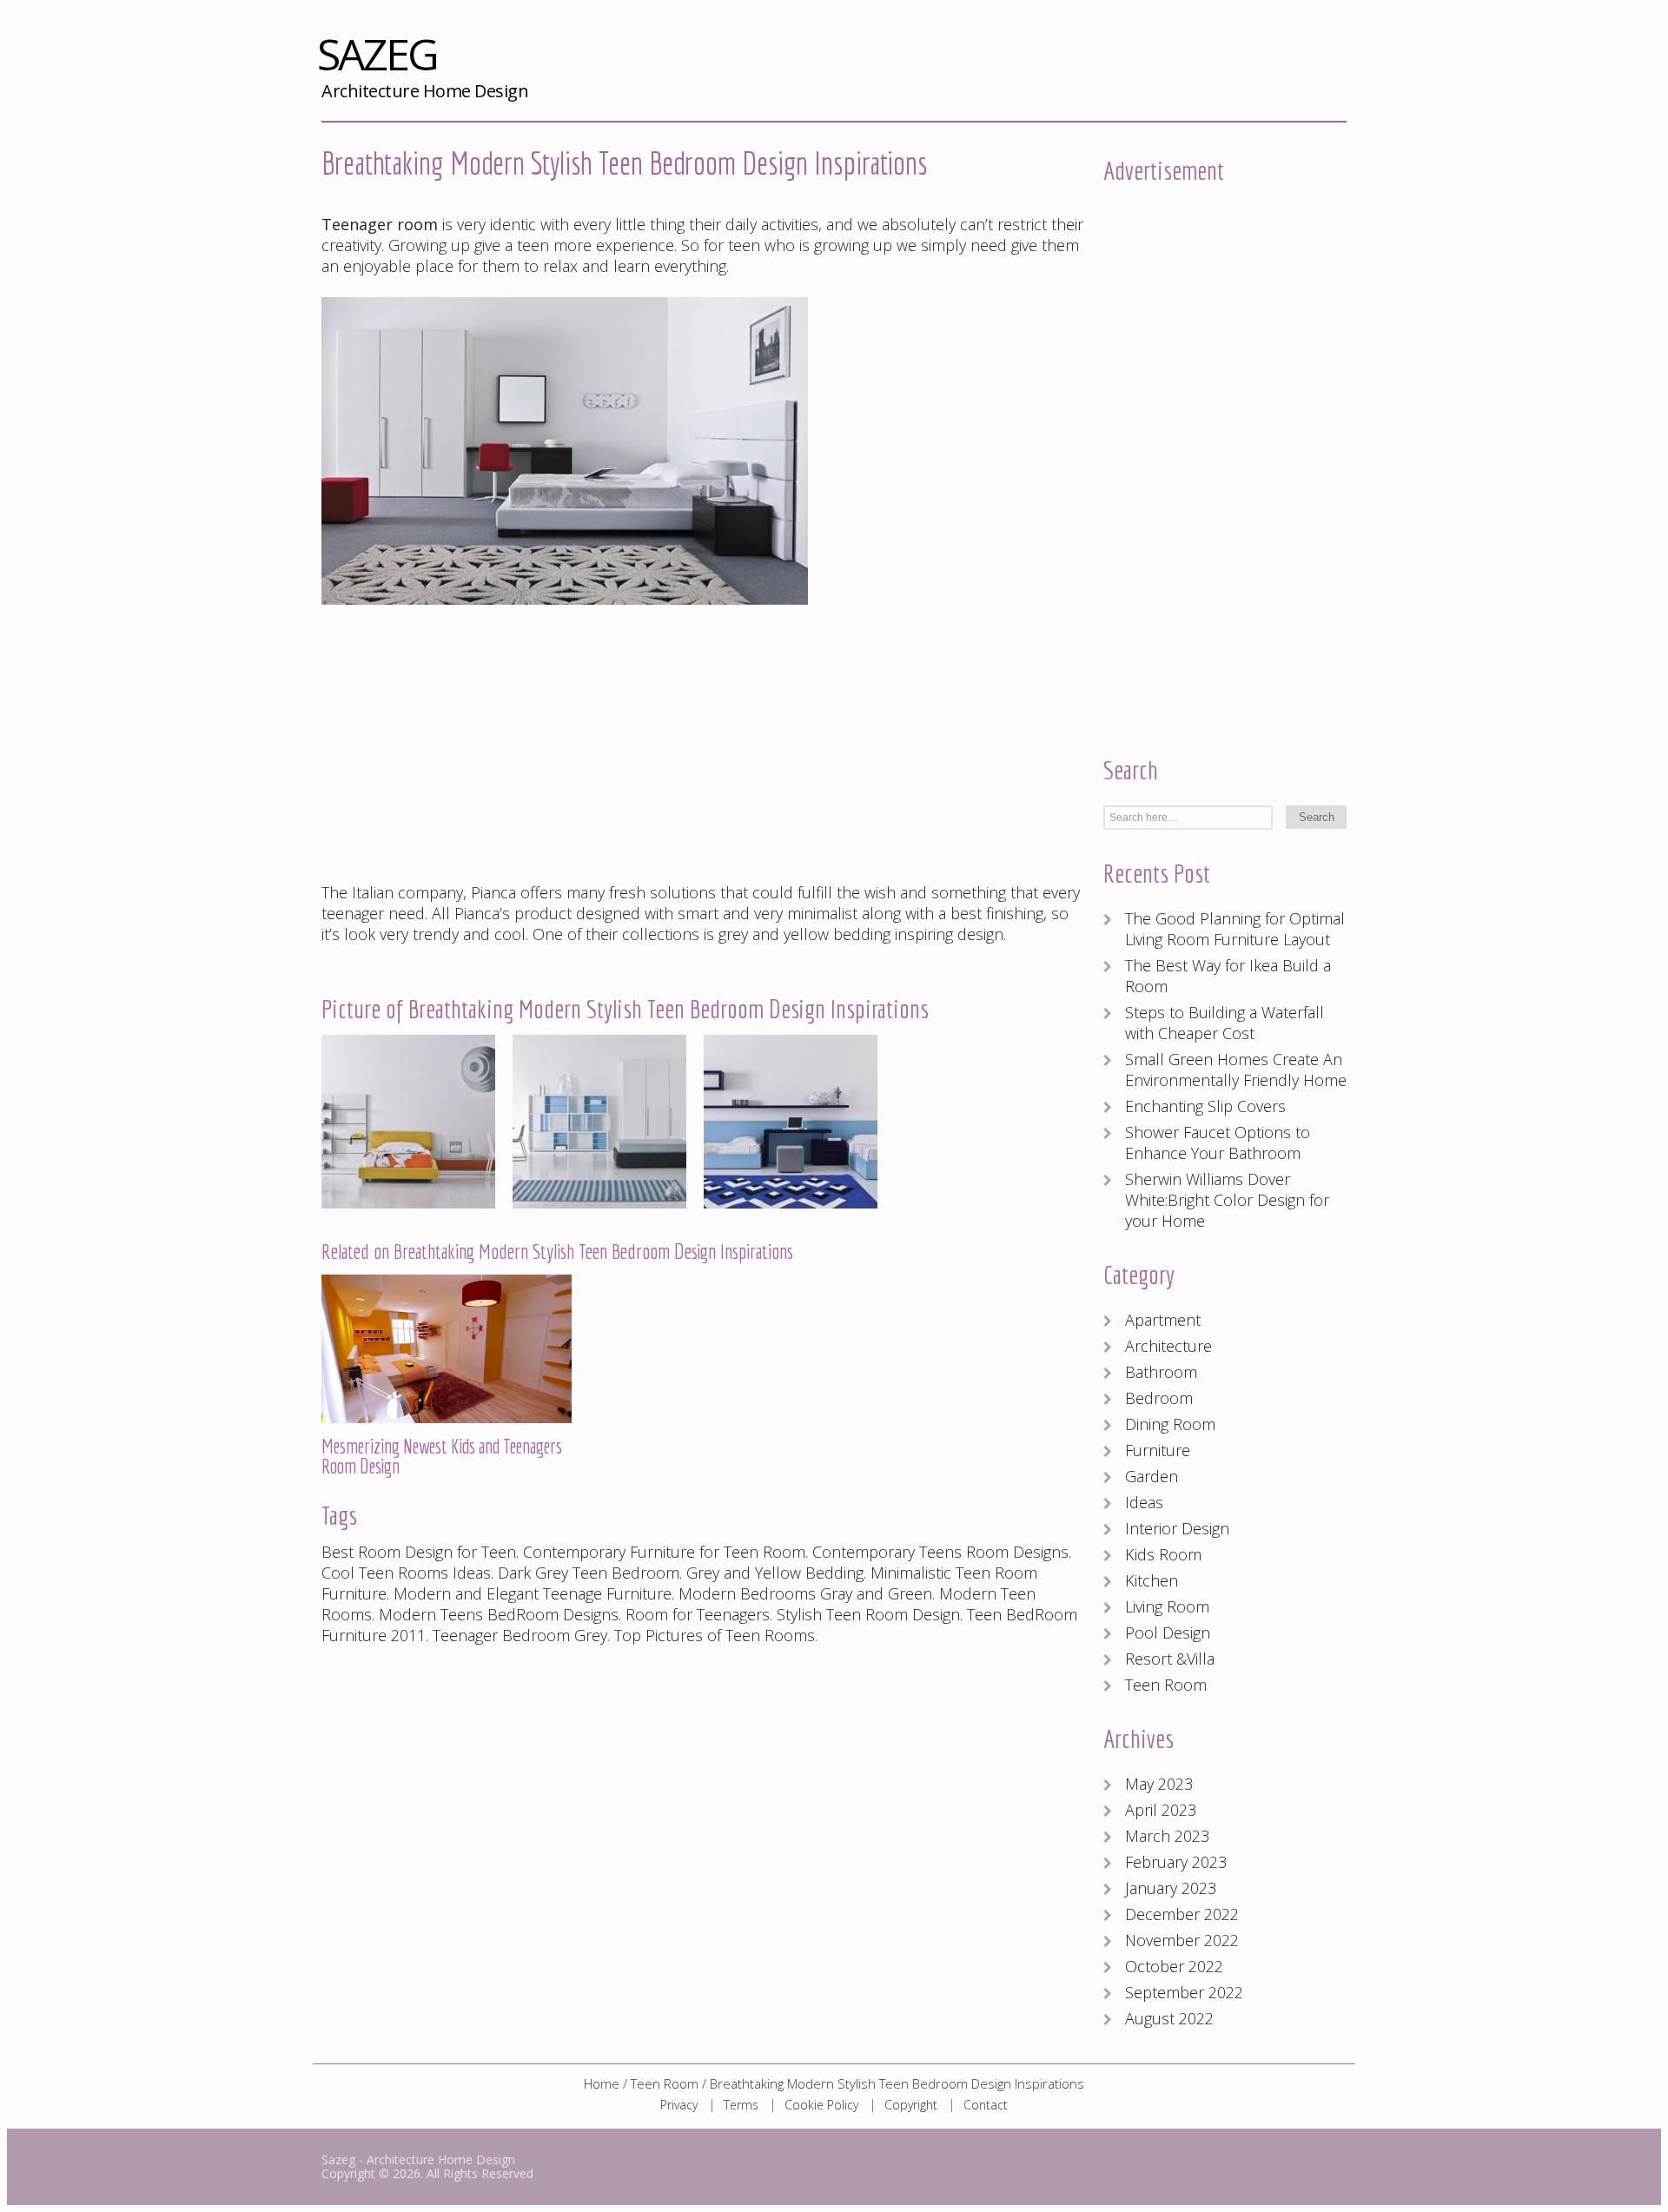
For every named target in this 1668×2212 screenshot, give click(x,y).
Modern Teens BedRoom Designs (499, 1614)
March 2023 (1167, 1836)
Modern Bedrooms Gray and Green (805, 1593)
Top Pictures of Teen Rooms (715, 1635)
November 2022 (1182, 1940)
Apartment (1163, 1320)
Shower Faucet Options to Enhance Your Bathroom (1218, 1142)
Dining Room (1170, 1424)
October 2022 (1174, 1966)
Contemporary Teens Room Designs (940, 1552)
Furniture (1158, 1450)
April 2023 (1161, 1810)
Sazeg (338, 2159)
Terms (741, 2105)
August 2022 (1169, 2018)
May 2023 (1159, 1784)
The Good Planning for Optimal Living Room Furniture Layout (1235, 929)
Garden (1152, 1476)
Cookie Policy (821, 2105)
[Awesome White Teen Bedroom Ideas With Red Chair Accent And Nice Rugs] (565, 613)
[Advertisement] (704, 745)
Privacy (679, 2105)
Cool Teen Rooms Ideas (406, 1573)
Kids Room (1163, 1554)
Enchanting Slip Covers (1205, 1106)
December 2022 (1182, 1914)
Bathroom (1161, 1372)
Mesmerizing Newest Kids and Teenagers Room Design (442, 1456)
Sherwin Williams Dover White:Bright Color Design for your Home (1227, 1200)
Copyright (911, 2105)
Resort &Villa (1170, 1659)
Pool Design (1168, 1633)
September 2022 (1184, 1992)
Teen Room (1166, 1685)
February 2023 (1176, 1862)
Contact (986, 2105)
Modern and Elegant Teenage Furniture (533, 1593)
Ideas (1144, 1502)
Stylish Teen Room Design (868, 1614)
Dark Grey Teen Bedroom (589, 1573)
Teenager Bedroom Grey (520, 1635)
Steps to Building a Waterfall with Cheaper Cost (1225, 1023)
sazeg (423, 58)
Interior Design (1177, 1528)
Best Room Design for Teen (419, 1552)
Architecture (1168, 1346)
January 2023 (1171, 1888)
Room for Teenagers (698, 1614)
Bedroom (1159, 1398)
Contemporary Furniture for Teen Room (664, 1552)
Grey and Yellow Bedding (775, 1573)
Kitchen (1152, 1580)
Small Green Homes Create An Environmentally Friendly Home (1236, 1070)
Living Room (1167, 1606)
